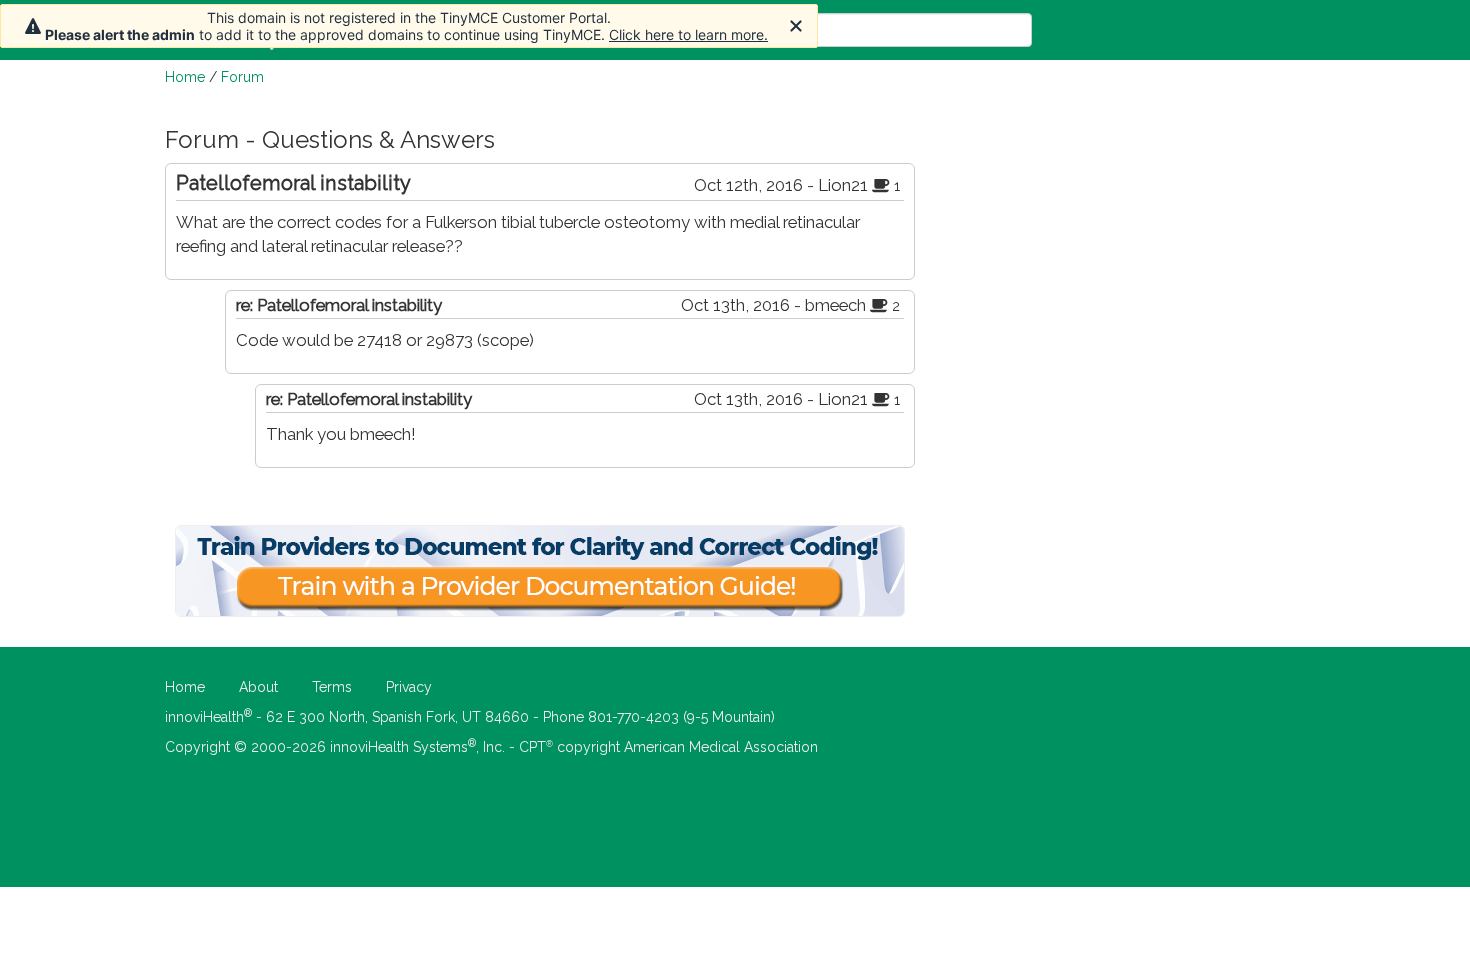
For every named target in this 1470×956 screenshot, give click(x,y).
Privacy (409, 687)
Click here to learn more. (688, 34)
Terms (332, 687)
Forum (242, 77)
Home (185, 77)
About (258, 687)
